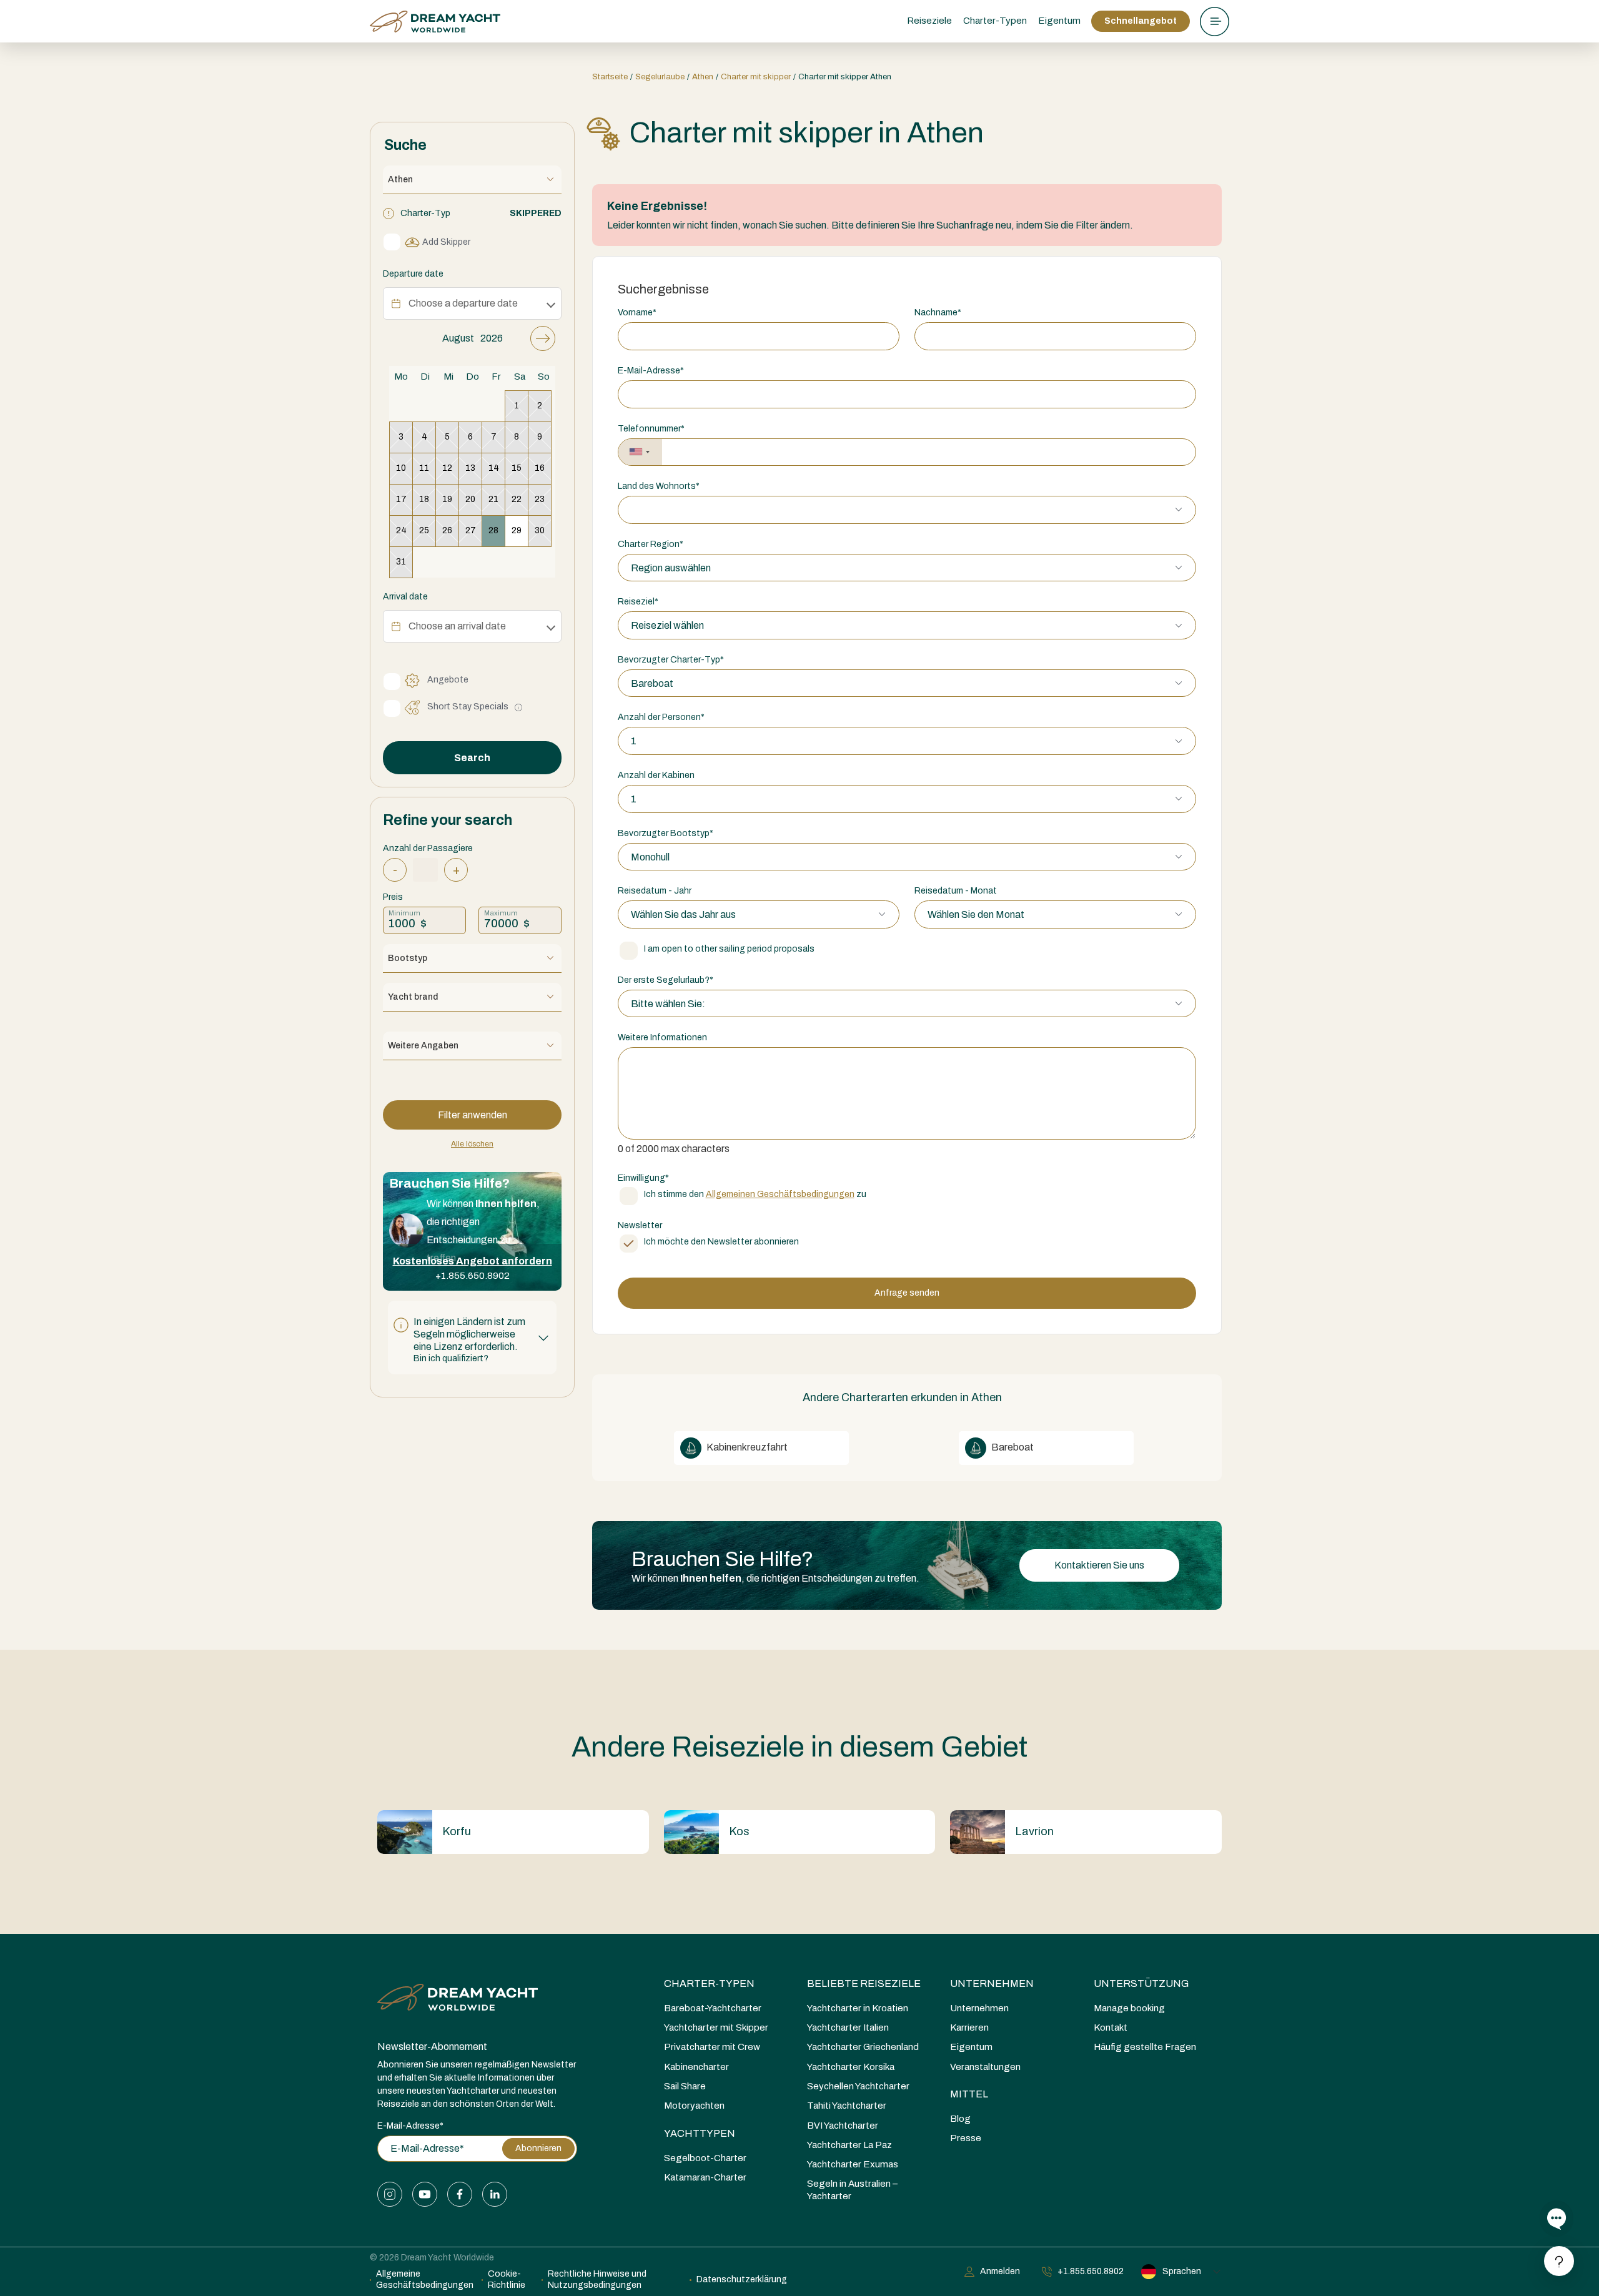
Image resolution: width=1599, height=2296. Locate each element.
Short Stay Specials (468, 707)
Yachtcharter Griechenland (863, 2047)
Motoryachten (694, 2106)
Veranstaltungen (985, 2067)
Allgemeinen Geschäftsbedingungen (780, 1194)
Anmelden (1000, 2271)
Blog (960, 2119)
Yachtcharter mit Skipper (716, 2027)
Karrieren (969, 2027)
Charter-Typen (709, 1983)
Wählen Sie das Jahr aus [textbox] (683, 914)
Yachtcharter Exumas (853, 2164)
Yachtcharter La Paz (849, 2145)
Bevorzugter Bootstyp (666, 833)
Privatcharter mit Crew (712, 2047)
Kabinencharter (696, 2067)
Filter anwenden (473, 1115)
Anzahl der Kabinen (656, 775)
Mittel (969, 2094)
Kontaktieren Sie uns (1099, 1565)
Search (472, 758)
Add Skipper (446, 242)
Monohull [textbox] (650, 857)
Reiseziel (638, 602)
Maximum (501, 913)
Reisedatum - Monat (956, 891)
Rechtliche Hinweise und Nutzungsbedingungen (597, 2279)
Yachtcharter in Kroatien (858, 2008)
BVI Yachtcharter (843, 2126)
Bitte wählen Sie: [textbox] (668, 1004)
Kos (739, 1831)
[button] (472, 1338)
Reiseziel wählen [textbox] (667, 625)
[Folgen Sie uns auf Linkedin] (495, 2194)
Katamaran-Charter (705, 2177)
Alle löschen (472, 1144)
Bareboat (1012, 1447)
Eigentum (1059, 21)
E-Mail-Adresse (651, 371)
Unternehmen (992, 1983)
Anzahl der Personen (661, 717)
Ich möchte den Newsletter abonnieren (721, 1242)
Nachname (938, 313)
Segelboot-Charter (705, 2158)
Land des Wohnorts (659, 486)
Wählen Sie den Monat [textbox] (976, 914)
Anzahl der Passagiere (428, 848)
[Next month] (543, 338)
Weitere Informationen (662, 1037)
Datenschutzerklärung (742, 2279)
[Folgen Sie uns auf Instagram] (390, 2194)
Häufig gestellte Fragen (1145, 2047)
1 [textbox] (634, 741)
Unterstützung (1141, 1983)
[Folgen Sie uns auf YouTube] (425, 2194)
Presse (966, 2138)
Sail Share (685, 2086)
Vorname (637, 313)
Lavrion (1034, 1831)
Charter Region (651, 544)
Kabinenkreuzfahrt (746, 1447)
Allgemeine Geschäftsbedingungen (425, 2279)
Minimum (404, 913)
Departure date (413, 274)
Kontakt (1111, 2027)
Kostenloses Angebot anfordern (473, 1261)
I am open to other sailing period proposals (729, 949)
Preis (393, 897)
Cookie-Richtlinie (507, 2279)
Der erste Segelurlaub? (666, 980)
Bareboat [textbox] (652, 683)
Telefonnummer (651, 429)
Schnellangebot (1141, 21)
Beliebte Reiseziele (864, 1983)
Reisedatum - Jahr (655, 891)
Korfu (457, 1831)
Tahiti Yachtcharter (847, 2106)
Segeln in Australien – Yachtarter (852, 2190)
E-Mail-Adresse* (410, 2126)
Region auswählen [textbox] (671, 568)
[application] (472, 452)
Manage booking (1129, 2008)
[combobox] (640, 452)
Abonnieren (538, 2148)
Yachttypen (700, 2133)
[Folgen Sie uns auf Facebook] (460, 2194)
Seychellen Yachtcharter (858, 2086)
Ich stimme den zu (755, 1194)
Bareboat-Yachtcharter (713, 2008)
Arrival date (405, 597)
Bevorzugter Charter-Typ (671, 660)
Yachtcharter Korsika (851, 2067)
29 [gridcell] (517, 530)
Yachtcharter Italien (848, 2027)
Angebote (448, 680)
